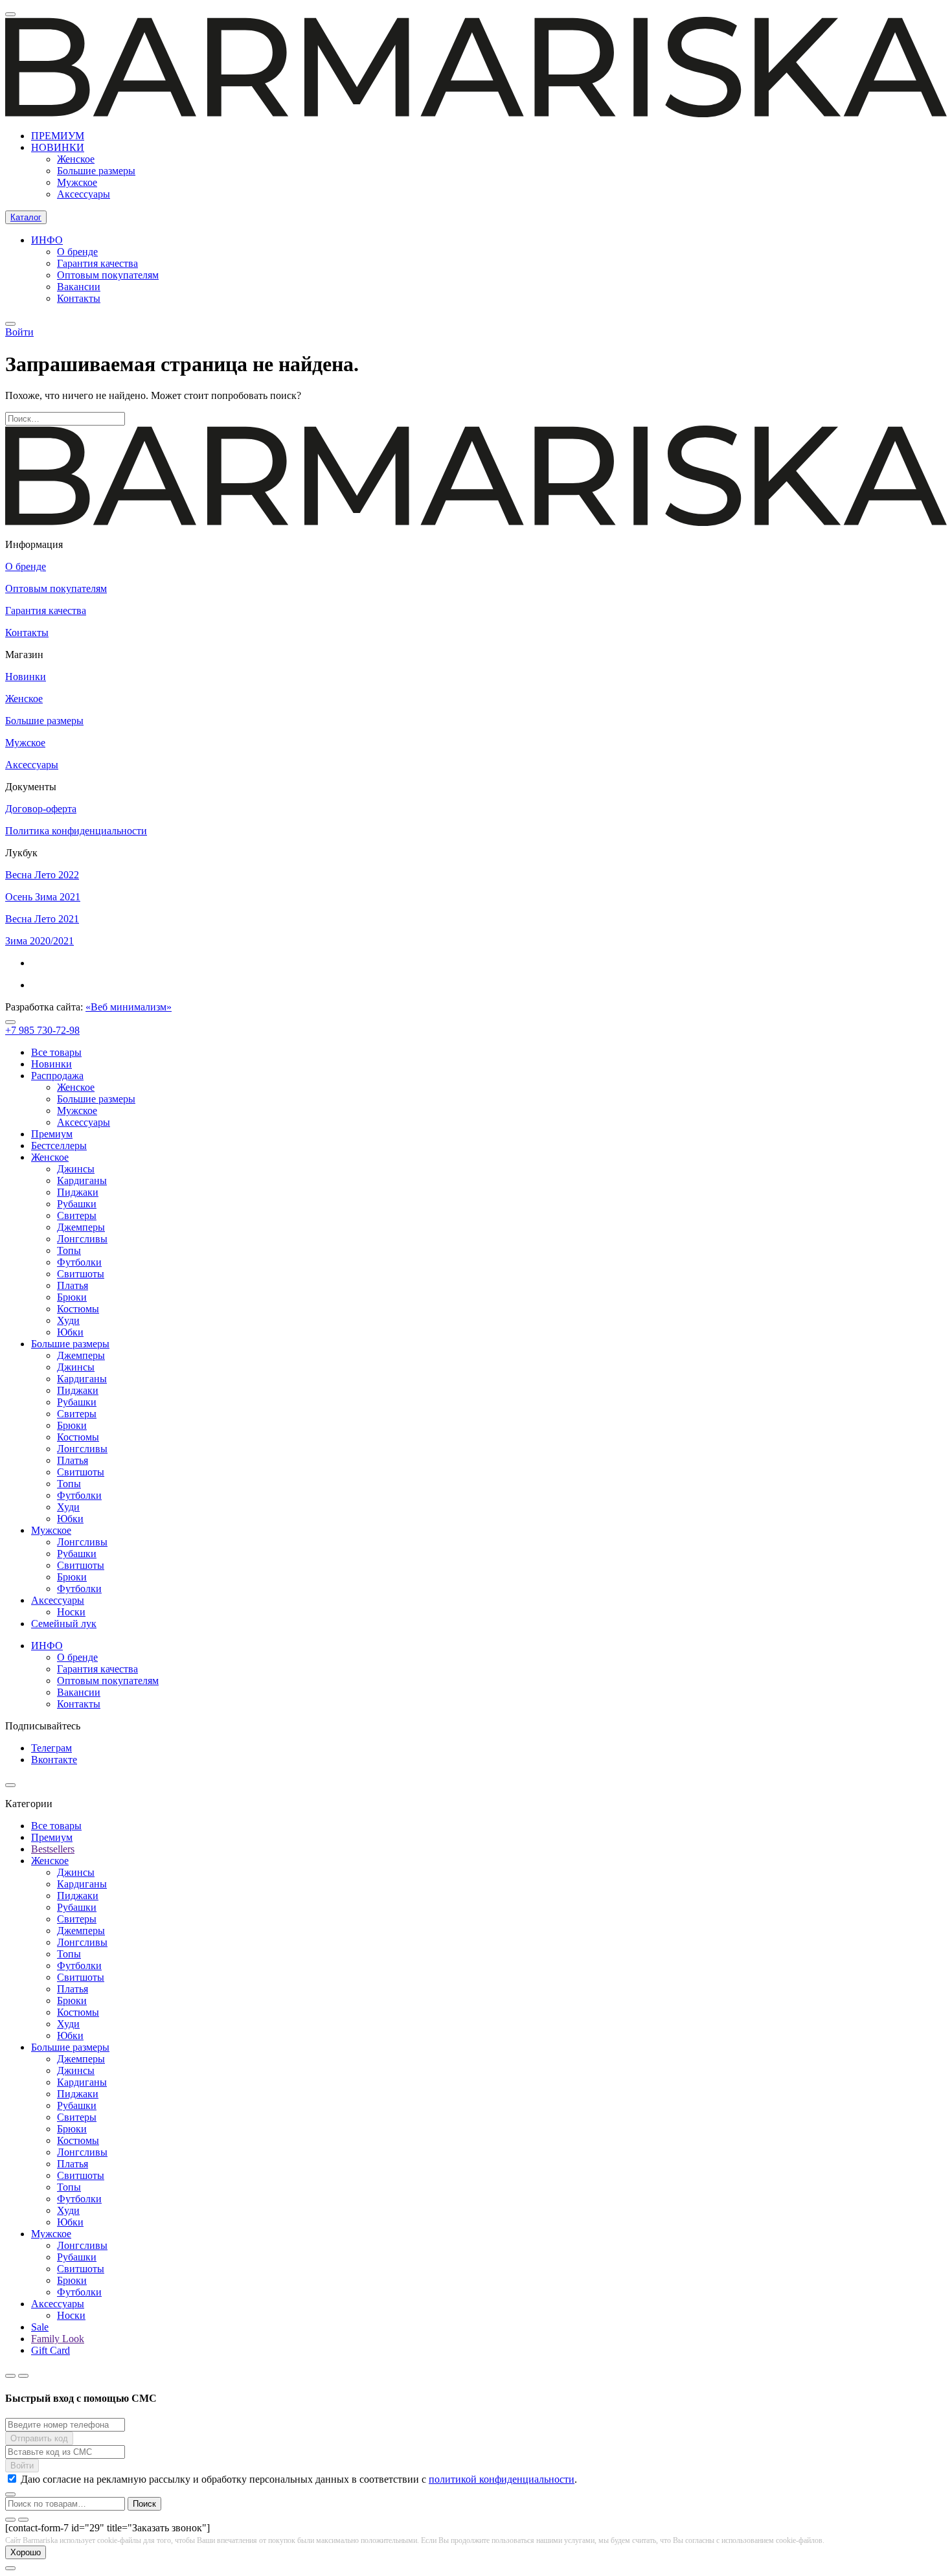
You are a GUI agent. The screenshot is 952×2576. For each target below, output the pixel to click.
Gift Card (51, 2350)
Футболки (79, 1262)
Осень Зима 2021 (43, 897)
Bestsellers (53, 1849)
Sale (40, 2327)
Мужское (77, 182)
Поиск (144, 2504)
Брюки (72, 1297)
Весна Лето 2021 (42, 919)
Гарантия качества (97, 263)
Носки (71, 1612)
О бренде (77, 252)
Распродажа (57, 1076)
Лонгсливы (82, 1239)
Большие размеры (96, 171)
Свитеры (77, 1215)
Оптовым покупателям (108, 275)
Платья (73, 1285)
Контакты (79, 298)
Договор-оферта (41, 809)
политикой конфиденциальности (502, 2479)
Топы (69, 1250)
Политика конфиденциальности (76, 831)
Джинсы (76, 1169)
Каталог (26, 217)
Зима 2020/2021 (40, 941)
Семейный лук (64, 1624)
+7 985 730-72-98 (42, 1030)
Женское (76, 159)
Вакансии (79, 287)
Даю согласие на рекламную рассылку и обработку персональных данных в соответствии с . (299, 2479)
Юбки (70, 1332)
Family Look (58, 2339)
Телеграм (51, 1748)
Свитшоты (81, 1274)
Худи (68, 1320)
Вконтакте (54, 1760)
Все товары (56, 1052)
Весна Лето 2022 (42, 875)
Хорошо (26, 2552)
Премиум (52, 1134)
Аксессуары (84, 194)
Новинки (26, 677)
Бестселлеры (59, 1146)
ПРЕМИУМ (58, 136)
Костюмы (78, 1309)
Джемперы (81, 1227)
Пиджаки (78, 1192)
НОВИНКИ (58, 147)
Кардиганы (82, 1180)
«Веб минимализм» (129, 1007)
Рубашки (77, 1204)
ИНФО (47, 240)
